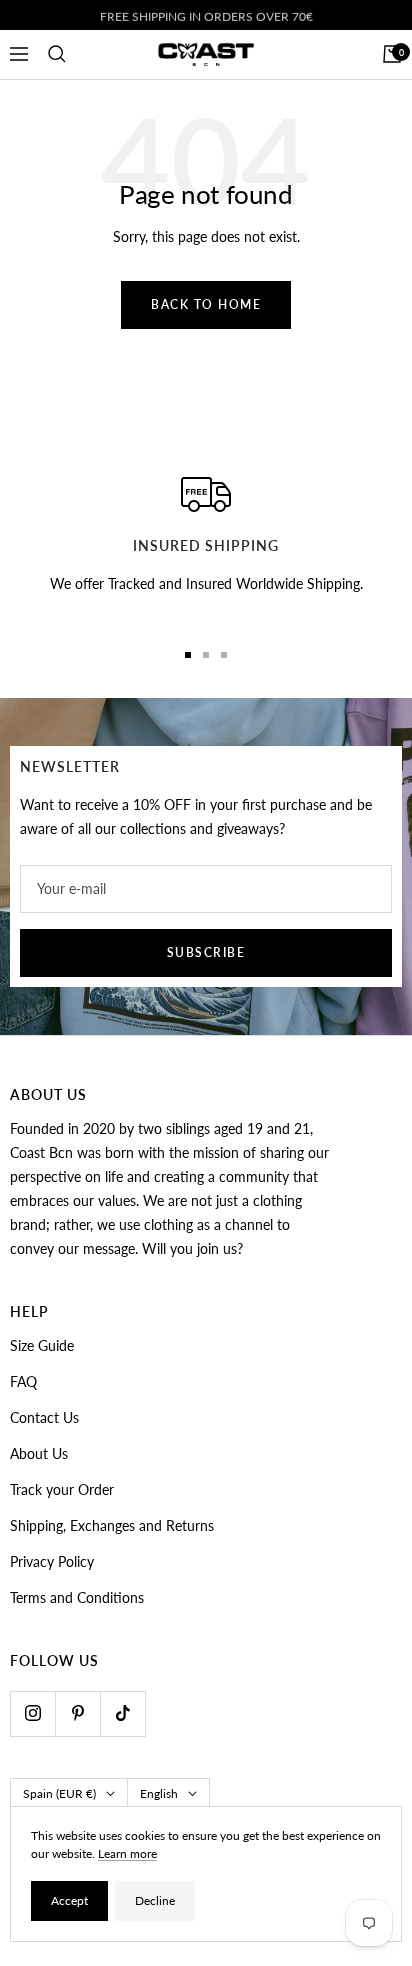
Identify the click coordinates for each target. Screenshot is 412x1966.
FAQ (23, 1381)
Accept (69, 1900)
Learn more (127, 1853)
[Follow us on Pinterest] (77, 1713)
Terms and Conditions (77, 1597)
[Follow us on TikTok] (122, 1713)
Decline (155, 1900)
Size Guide (42, 1345)
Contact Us (44, 1417)
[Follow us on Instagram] (32, 1713)
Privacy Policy (52, 1561)
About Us (39, 1453)
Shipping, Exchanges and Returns (112, 1525)
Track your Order (62, 1489)
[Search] (57, 54)
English (159, 1793)
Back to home (206, 304)
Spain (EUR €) (59, 1793)
